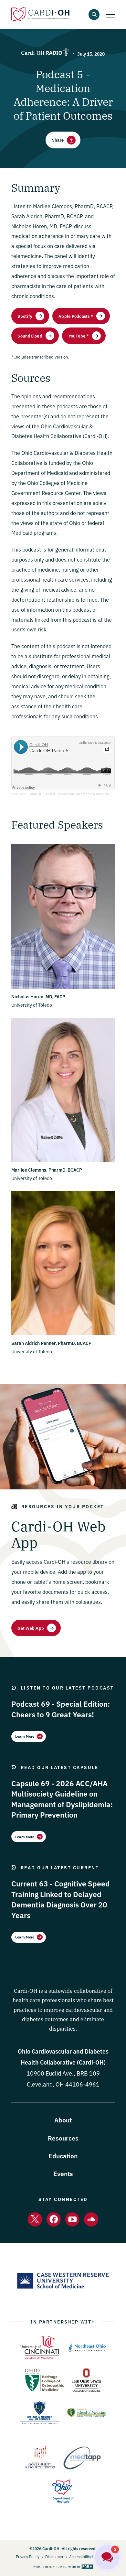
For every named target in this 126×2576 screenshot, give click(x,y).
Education (63, 2156)
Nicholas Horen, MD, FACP (38, 996)
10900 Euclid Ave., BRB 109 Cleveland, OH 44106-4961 (63, 2073)
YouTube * (79, 336)
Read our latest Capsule (60, 1767)
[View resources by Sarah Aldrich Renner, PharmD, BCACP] (63, 1333)
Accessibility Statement (90, 2556)
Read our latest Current (60, 1867)
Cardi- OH (19, 794)
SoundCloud (30, 336)
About (63, 2120)
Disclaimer (54, 2556)
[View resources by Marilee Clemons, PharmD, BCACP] (63, 1160)
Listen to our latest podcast (67, 1688)
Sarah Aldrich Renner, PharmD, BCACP (51, 1343)
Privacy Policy (28, 2556)
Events (63, 2173)
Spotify (25, 316)
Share (58, 140)
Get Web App (31, 1628)
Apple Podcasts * (76, 316)
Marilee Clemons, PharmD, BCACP (47, 1170)
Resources (63, 2138)
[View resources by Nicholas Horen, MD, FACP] (63, 987)
